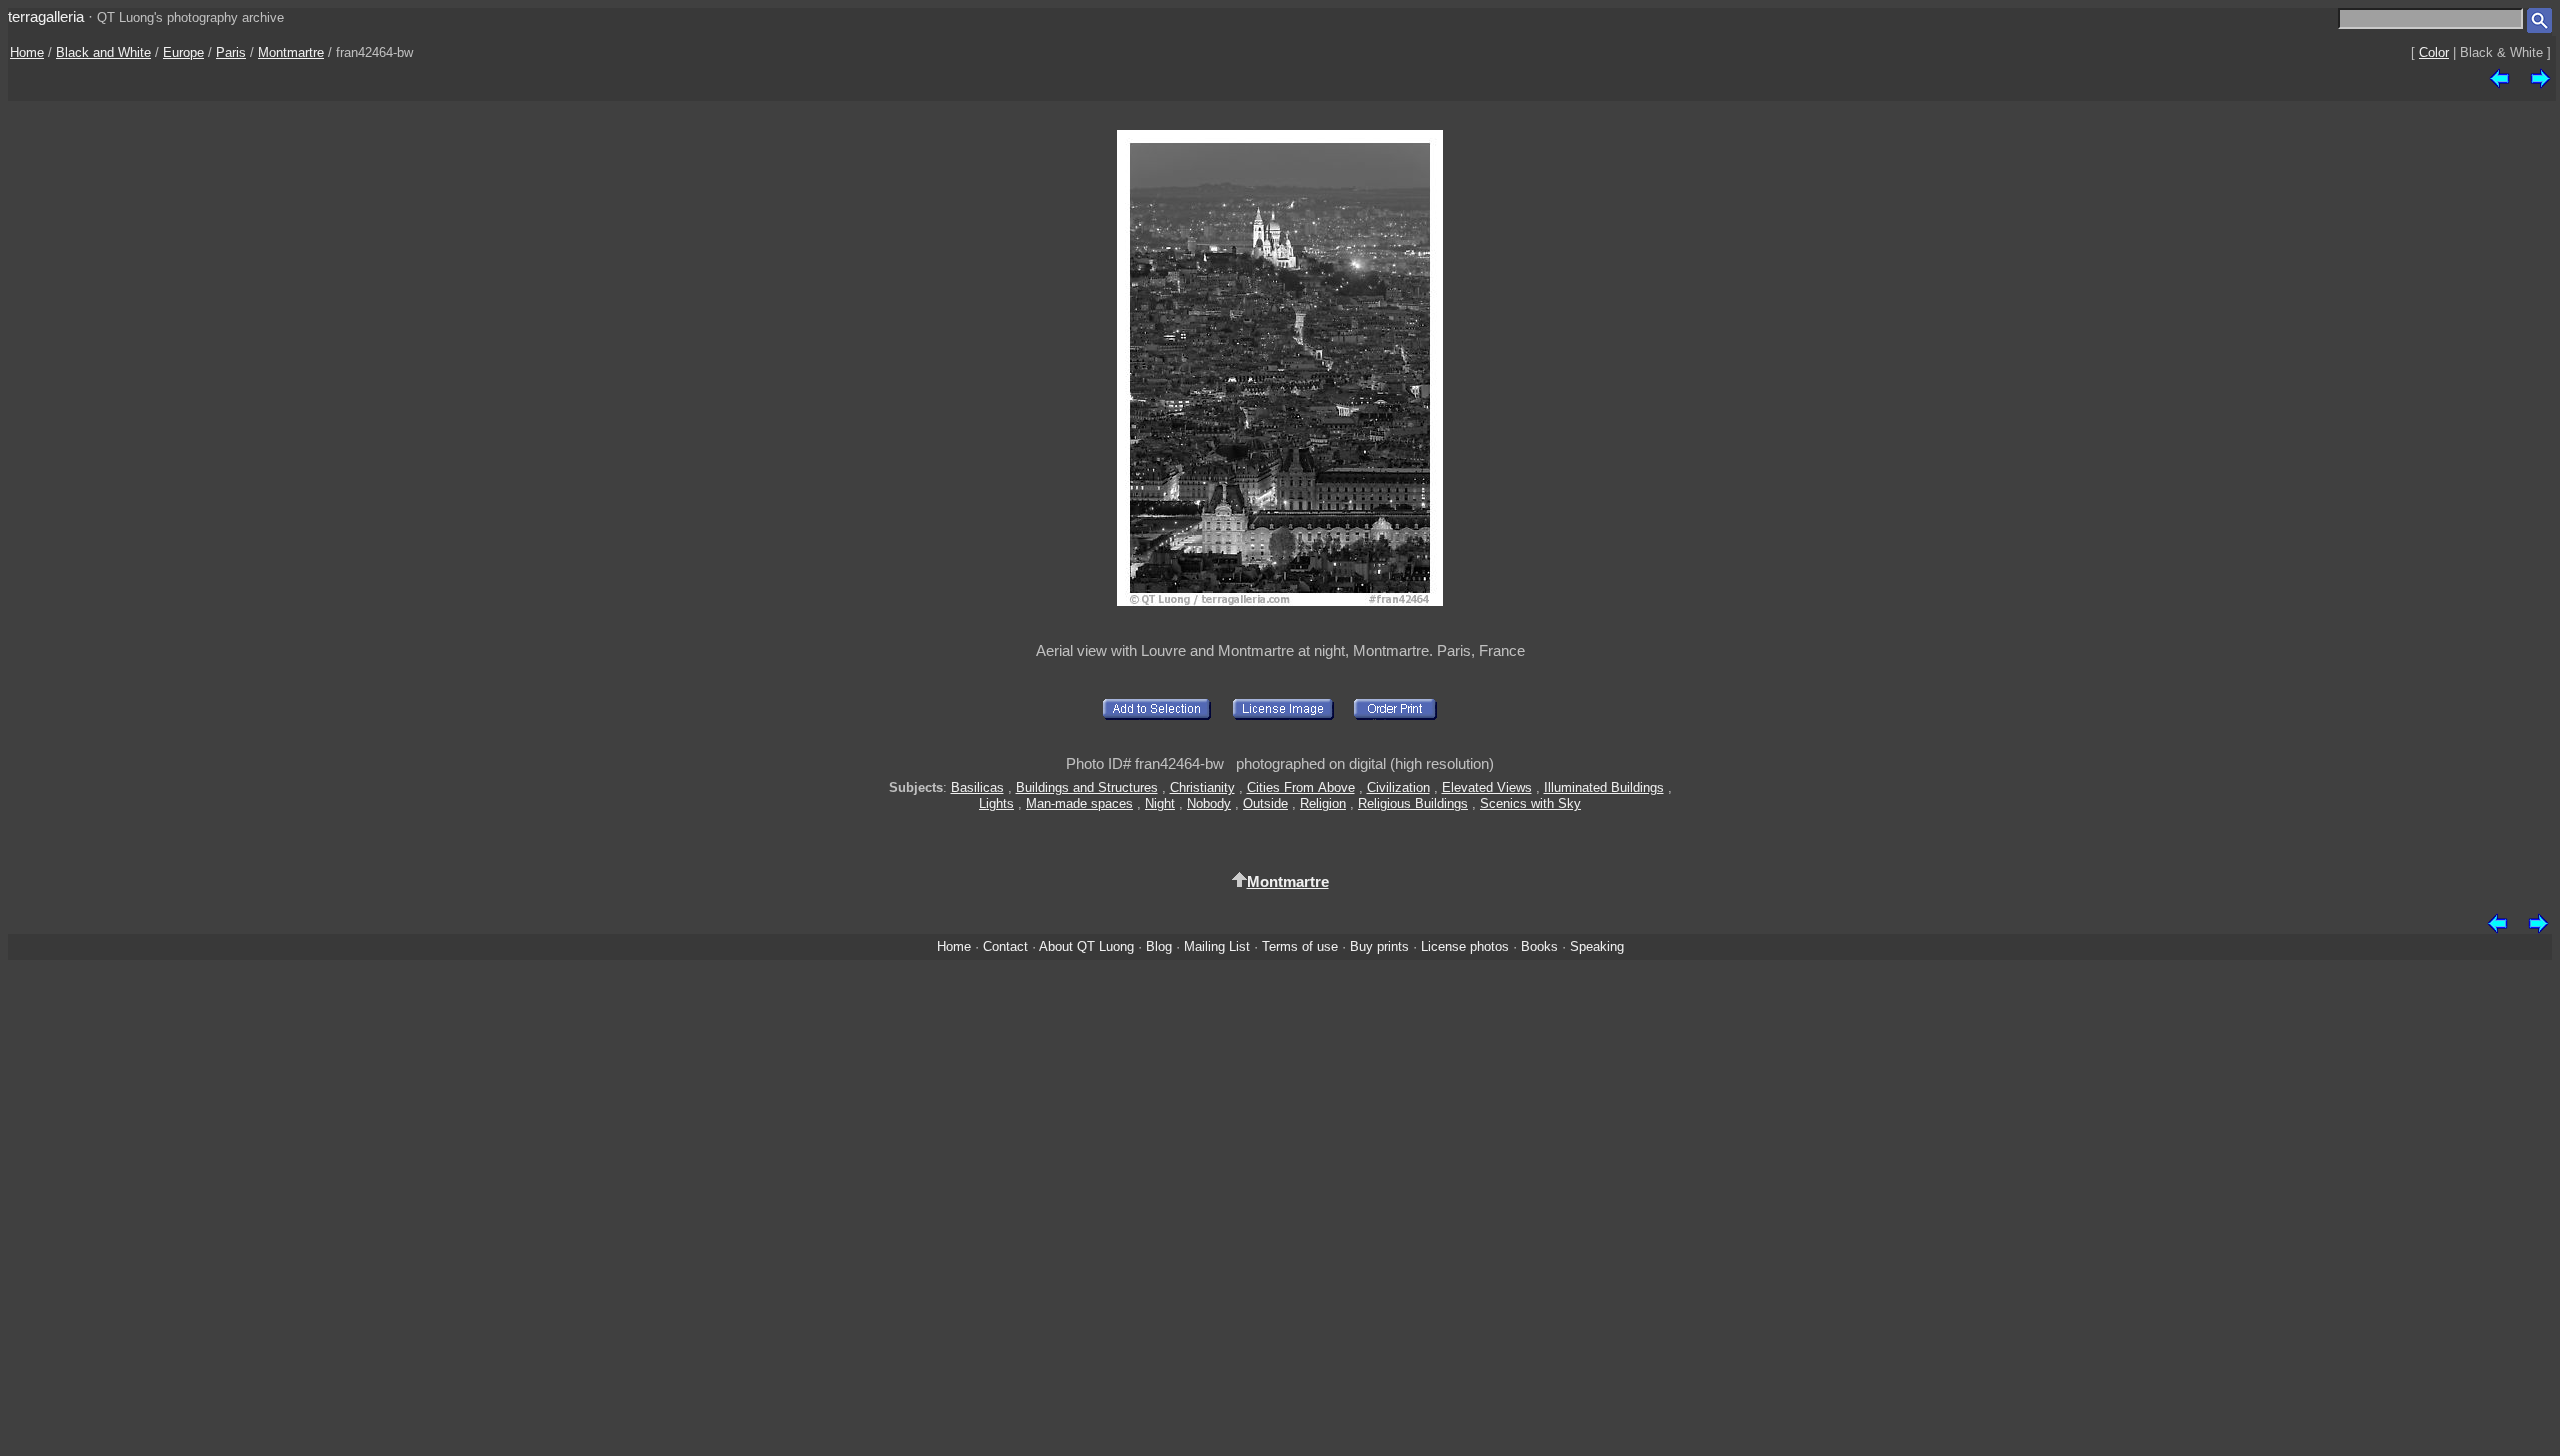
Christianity (1202, 787)
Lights (996, 803)
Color (2434, 52)
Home (27, 52)
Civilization (1398, 787)
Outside (1265, 803)
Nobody (1209, 803)
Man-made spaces (1079, 803)
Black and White (103, 52)
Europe (183, 52)
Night (1160, 803)
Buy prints (1379, 946)
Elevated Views (1487, 787)
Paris (231, 52)
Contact (1005, 946)
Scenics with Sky (1530, 803)
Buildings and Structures (1087, 787)
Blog (1159, 946)
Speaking (1597, 946)
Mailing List (1217, 946)
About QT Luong (1086, 946)
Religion (1323, 803)
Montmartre (291, 52)
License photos (1465, 946)
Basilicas (977, 787)
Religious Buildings (1413, 803)
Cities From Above (1301, 787)
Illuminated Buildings (1604, 787)
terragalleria (46, 16)
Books (1539, 946)
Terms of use (1300, 946)
